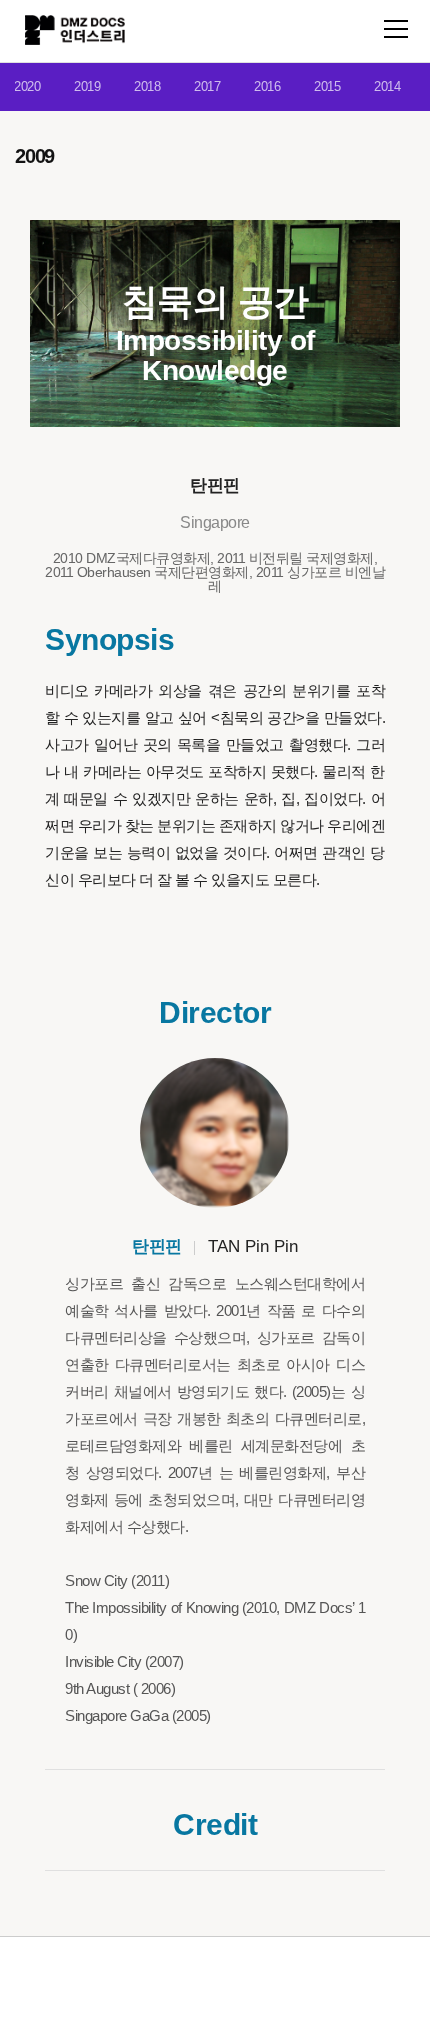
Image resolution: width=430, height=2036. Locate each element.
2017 (207, 86)
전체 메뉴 (396, 29)
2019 (87, 86)
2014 (387, 86)
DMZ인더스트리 (75, 30)
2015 (327, 86)
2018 (147, 86)
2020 (27, 86)
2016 (267, 86)
